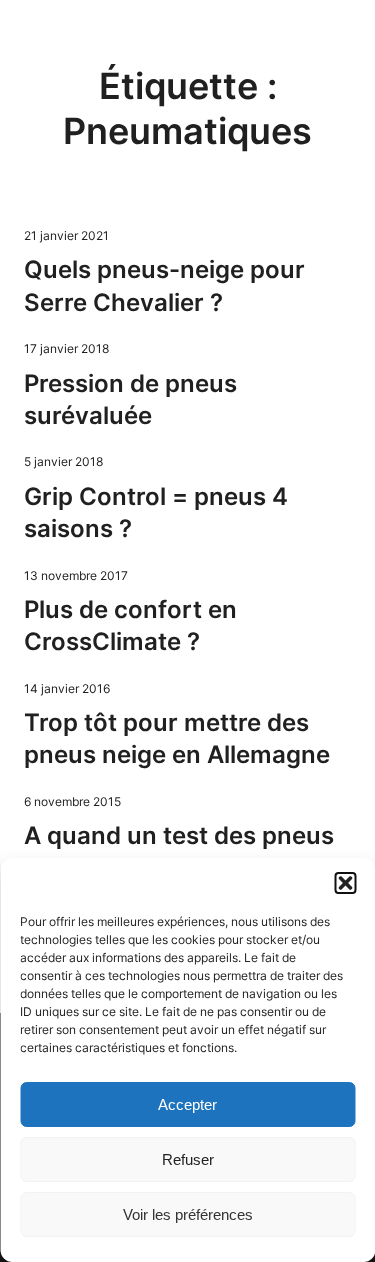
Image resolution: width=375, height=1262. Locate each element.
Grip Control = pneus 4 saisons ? (156, 512)
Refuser (188, 1159)
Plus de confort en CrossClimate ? (130, 625)
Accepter (187, 1104)
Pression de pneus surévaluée (130, 399)
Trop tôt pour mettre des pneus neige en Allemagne (177, 738)
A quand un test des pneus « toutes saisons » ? (179, 851)
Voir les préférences (188, 1214)
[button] (345, 883)
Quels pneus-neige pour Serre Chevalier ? (164, 285)
